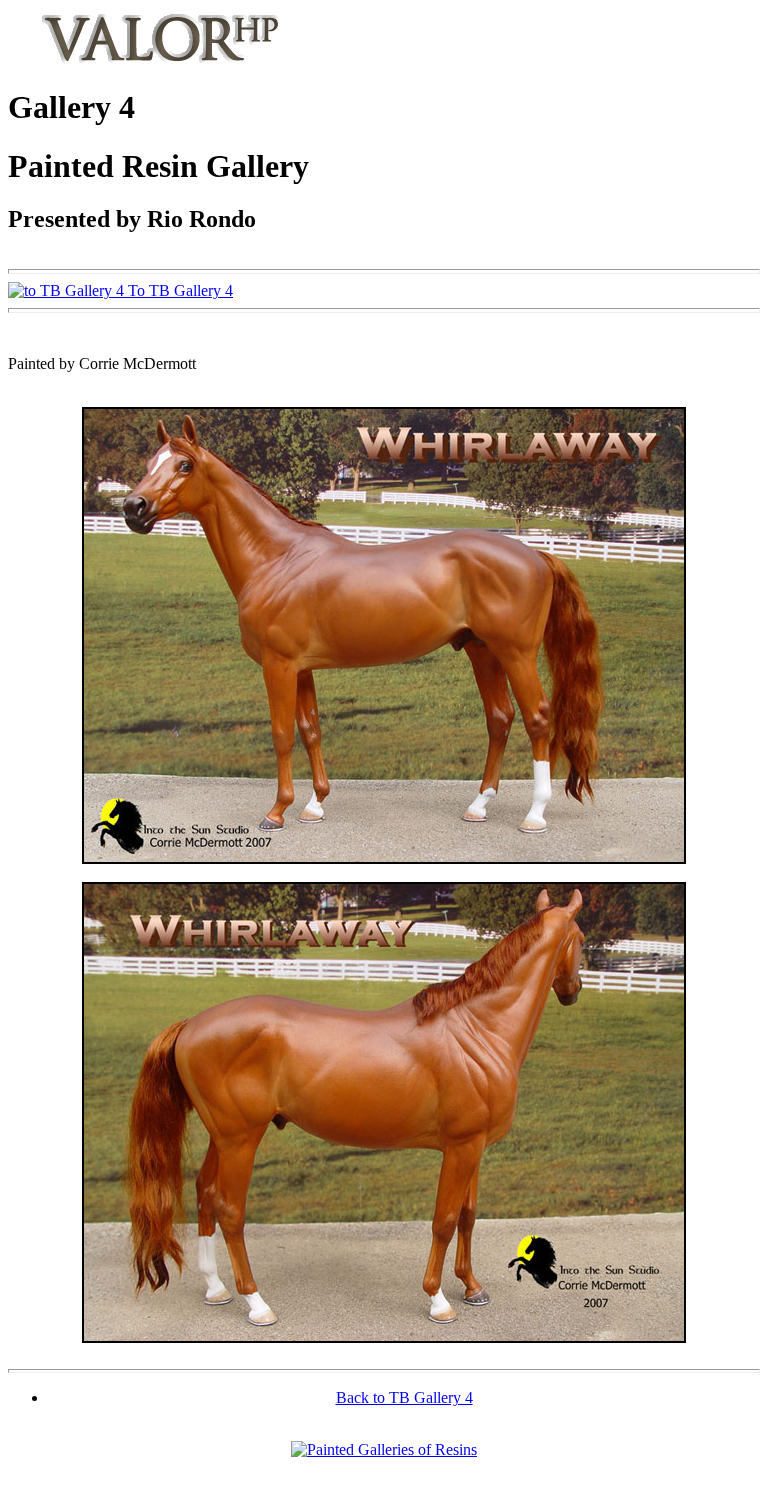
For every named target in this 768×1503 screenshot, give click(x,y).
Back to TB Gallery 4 (404, 1397)
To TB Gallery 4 (178, 290)
